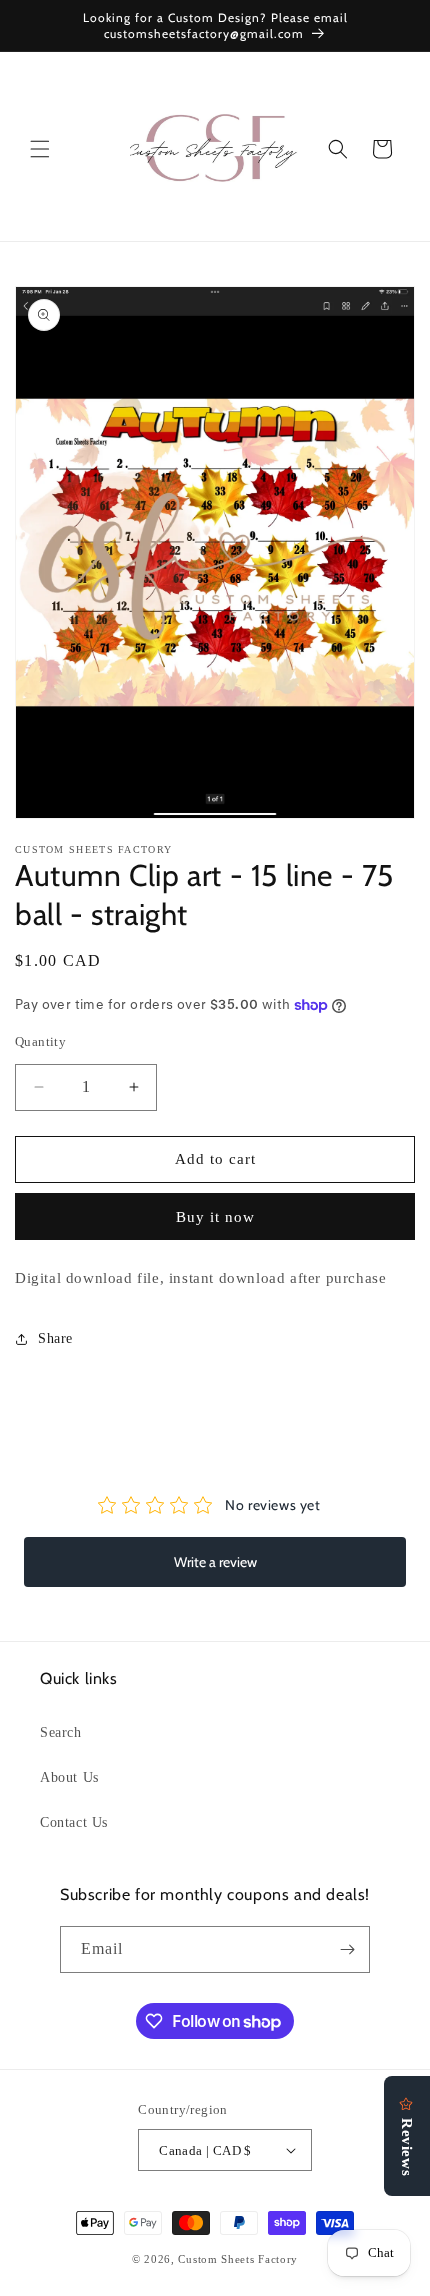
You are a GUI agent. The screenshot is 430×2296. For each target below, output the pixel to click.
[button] (40, 149)
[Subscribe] (347, 1949)
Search (61, 1732)
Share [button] (55, 1338)
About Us (69, 1777)
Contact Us (74, 1822)
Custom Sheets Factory (238, 2259)
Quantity (40, 1041)
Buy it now (215, 1217)
